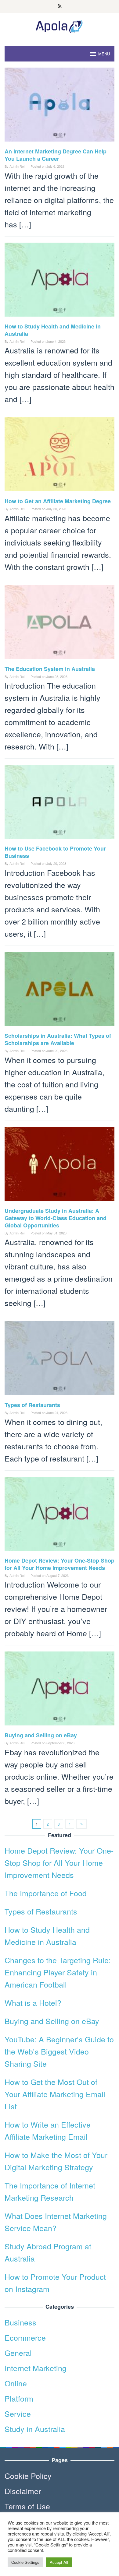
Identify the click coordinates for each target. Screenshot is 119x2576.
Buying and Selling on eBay (41, 1735)
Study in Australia (35, 2429)
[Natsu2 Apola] (60, 25)
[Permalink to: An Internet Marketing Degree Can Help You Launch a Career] (60, 106)
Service (18, 2413)
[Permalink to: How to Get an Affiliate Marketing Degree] (60, 456)
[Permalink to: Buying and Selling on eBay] (60, 1690)
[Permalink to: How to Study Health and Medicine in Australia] (60, 281)
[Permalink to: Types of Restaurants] (60, 1360)
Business (20, 2322)
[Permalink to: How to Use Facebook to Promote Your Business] (60, 803)
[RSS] (60, 6)
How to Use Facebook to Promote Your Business (55, 852)
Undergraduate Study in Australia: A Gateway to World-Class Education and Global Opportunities (56, 1218)
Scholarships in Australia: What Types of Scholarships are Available (58, 1039)
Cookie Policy (28, 2476)
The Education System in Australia (50, 669)
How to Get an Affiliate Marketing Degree (58, 501)
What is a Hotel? (33, 2002)
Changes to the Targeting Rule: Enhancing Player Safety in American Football (58, 1972)
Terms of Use (27, 2506)
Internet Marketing (36, 2368)
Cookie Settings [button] (25, 2562)
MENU (104, 54)
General (18, 2353)
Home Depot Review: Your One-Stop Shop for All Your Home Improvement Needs (60, 1564)
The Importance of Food (46, 1893)
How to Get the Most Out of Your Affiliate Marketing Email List (55, 2094)
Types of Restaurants (32, 1405)
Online (16, 2383)
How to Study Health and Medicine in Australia (53, 330)
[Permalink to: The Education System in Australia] (60, 624)
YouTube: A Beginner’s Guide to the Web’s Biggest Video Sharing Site (59, 2051)
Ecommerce (25, 2337)
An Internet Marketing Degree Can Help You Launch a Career (56, 155)
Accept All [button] (59, 2562)
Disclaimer (23, 2491)
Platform (19, 2398)
